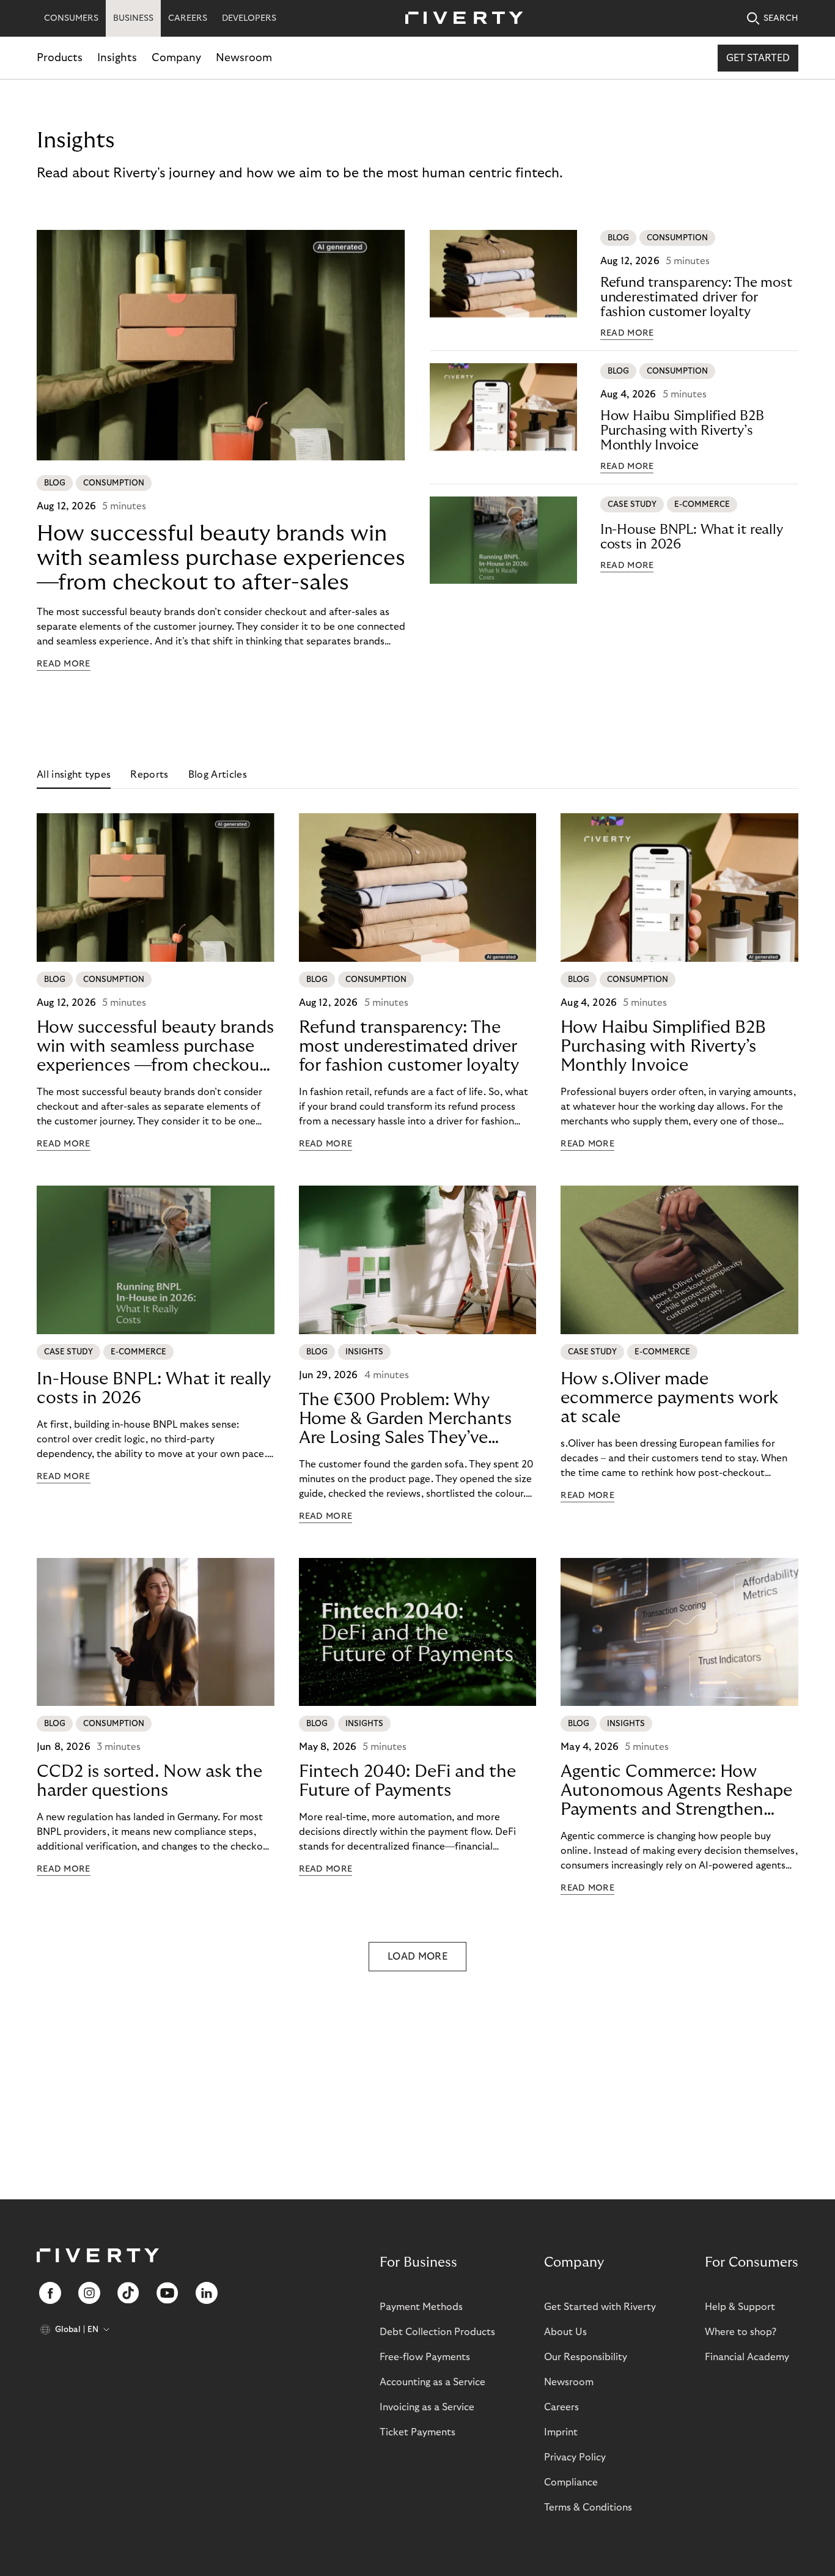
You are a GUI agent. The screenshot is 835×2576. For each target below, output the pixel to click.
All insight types (74, 775)
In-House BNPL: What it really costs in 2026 (692, 537)
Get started (758, 58)
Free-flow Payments (425, 2357)
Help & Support (740, 2307)
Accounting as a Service (432, 2382)
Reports (149, 775)
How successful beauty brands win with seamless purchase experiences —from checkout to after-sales (221, 558)
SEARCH (781, 18)
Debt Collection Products (437, 2332)
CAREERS (188, 18)
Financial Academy (747, 2357)
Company (176, 58)
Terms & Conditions (588, 2508)
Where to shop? (741, 2332)
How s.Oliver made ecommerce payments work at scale (669, 1398)
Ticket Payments (417, 2432)
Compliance (571, 2482)
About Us (565, 2332)
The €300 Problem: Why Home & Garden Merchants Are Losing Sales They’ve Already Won (405, 1419)
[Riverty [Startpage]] (460, 19)
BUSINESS (133, 18)
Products (60, 58)
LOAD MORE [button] (417, 1957)
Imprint (561, 2432)
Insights (117, 58)
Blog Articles (218, 775)
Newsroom (244, 58)
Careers (561, 2407)
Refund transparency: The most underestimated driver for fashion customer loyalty (696, 297)
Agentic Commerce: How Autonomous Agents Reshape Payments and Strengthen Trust (676, 1791)
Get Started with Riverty (600, 2307)
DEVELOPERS (249, 18)
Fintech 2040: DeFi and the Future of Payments (407, 1781)
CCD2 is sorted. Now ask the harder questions (149, 1781)
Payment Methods (421, 2307)
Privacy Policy (575, 2457)
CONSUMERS (71, 18)
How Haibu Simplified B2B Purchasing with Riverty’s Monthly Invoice (682, 430)
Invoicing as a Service (427, 2407)
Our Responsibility (586, 2357)
